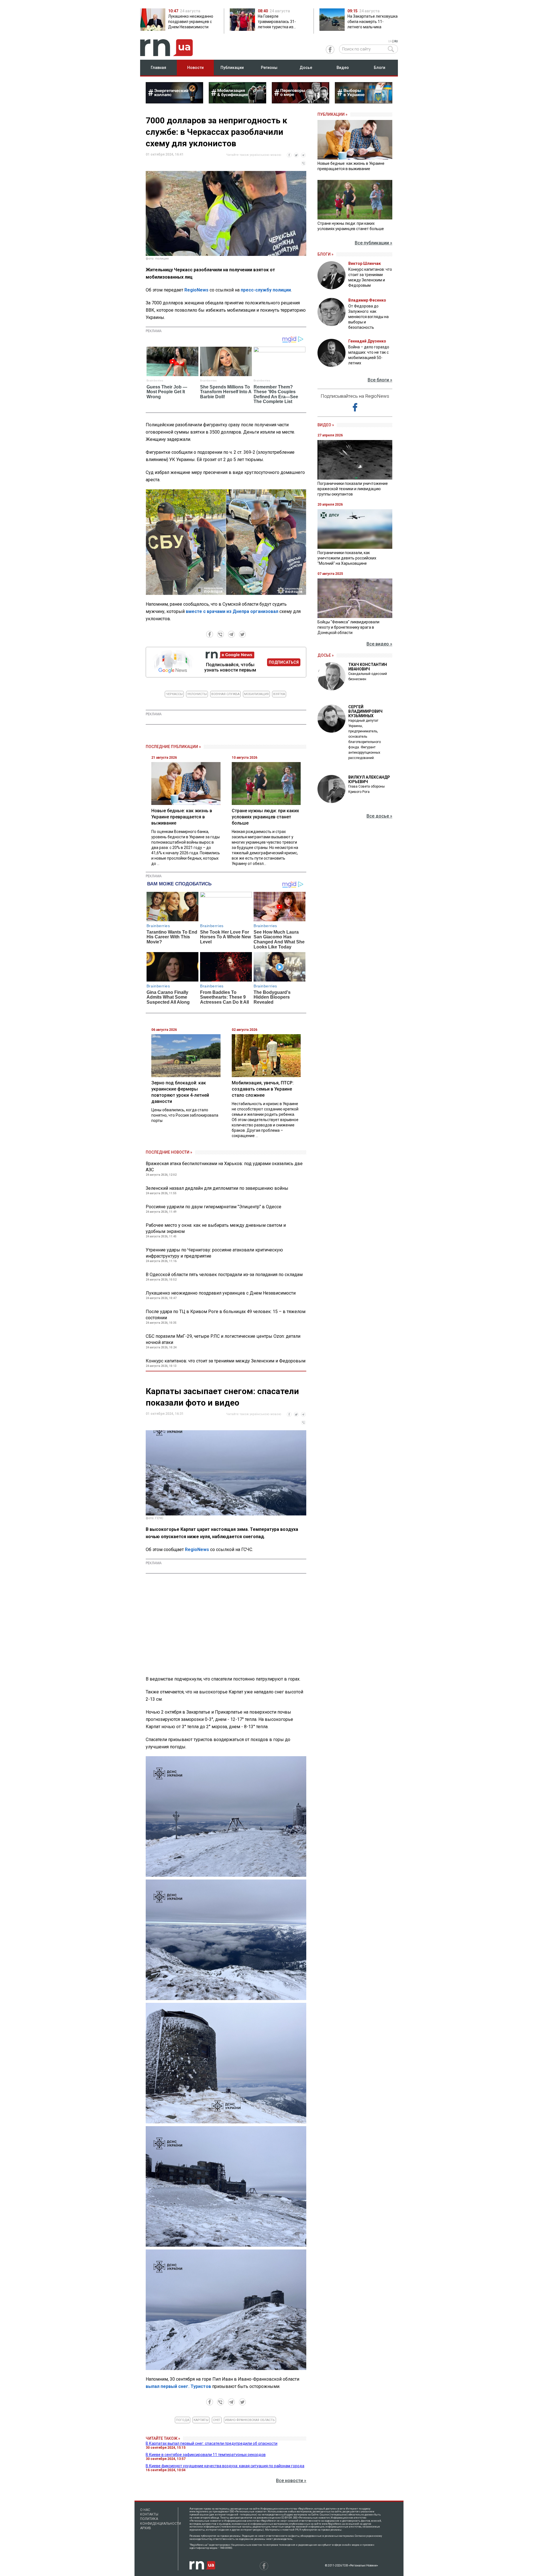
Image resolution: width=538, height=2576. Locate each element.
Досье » (326, 655)
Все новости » (291, 2481)
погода (183, 2420)
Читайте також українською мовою (254, 155)
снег (217, 2420)
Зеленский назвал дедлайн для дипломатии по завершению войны (217, 1188)
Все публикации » (374, 243)
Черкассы (174, 694)
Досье (306, 68)
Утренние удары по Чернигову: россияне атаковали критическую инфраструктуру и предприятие (214, 1253)
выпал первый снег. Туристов (178, 2386)
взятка (279, 694)
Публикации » (332, 114)
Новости (195, 68)
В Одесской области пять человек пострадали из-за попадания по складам (224, 1275)
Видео (343, 68)
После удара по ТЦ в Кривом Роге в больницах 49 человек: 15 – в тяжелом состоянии (226, 1315)
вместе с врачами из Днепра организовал (232, 611)
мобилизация (256, 694)
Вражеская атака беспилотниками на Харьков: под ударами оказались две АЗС (224, 1167)
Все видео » (379, 644)
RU (396, 41)
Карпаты (201, 2420)
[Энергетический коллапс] (174, 102)
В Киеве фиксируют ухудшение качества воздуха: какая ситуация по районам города (225, 2466)
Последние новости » (169, 1152)
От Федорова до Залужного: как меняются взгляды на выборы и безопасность (368, 317)
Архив (146, 2528)
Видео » (326, 425)
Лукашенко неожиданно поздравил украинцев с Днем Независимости (221, 1293)
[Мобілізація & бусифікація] (237, 102)
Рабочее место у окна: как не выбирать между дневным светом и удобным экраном (216, 1228)
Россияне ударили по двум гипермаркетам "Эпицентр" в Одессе (214, 1207)
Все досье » (379, 816)
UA (390, 41)
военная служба (225, 694)
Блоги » (325, 254)
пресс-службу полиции (266, 290)
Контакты (149, 2514)
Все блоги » (380, 380)
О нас (145, 2510)
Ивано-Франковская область (250, 2420)
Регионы (269, 68)
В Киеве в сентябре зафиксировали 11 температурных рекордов (206, 2455)
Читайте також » (163, 2438)
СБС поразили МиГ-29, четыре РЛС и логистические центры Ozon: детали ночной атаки (223, 1339)
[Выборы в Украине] (364, 102)
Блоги (380, 68)
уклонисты (197, 694)
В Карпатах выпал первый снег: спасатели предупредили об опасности (212, 2443)
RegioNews (196, 290)
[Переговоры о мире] (301, 102)
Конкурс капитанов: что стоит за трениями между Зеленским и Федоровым (226, 1361)
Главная (158, 68)
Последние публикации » (173, 747)
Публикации (232, 68)
